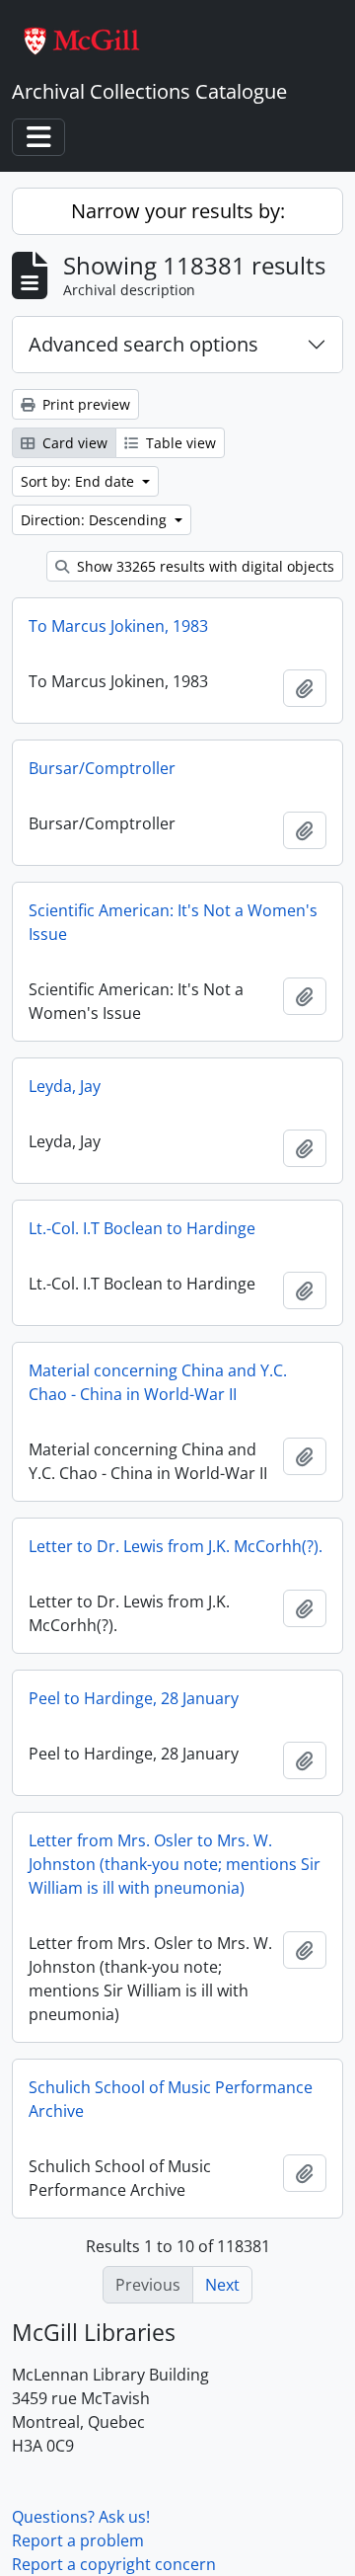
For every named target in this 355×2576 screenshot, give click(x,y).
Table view (179, 443)
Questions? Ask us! (81, 2517)
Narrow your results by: (178, 211)
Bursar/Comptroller (102, 768)
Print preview (84, 404)
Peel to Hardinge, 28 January (134, 1698)
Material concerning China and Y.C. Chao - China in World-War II (158, 1382)
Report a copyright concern (114, 2564)
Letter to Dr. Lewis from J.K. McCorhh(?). (176, 1546)
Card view (73, 443)
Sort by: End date (79, 481)
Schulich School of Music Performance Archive (171, 2099)
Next (222, 2285)
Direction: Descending (96, 520)
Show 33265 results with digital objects (204, 566)
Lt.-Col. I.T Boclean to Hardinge (142, 1228)
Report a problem (78, 2540)
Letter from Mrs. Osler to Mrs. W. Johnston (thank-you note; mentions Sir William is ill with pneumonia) (175, 1864)
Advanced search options (143, 344)
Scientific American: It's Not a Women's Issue (173, 922)
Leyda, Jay (65, 1086)
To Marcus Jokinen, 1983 (118, 626)
